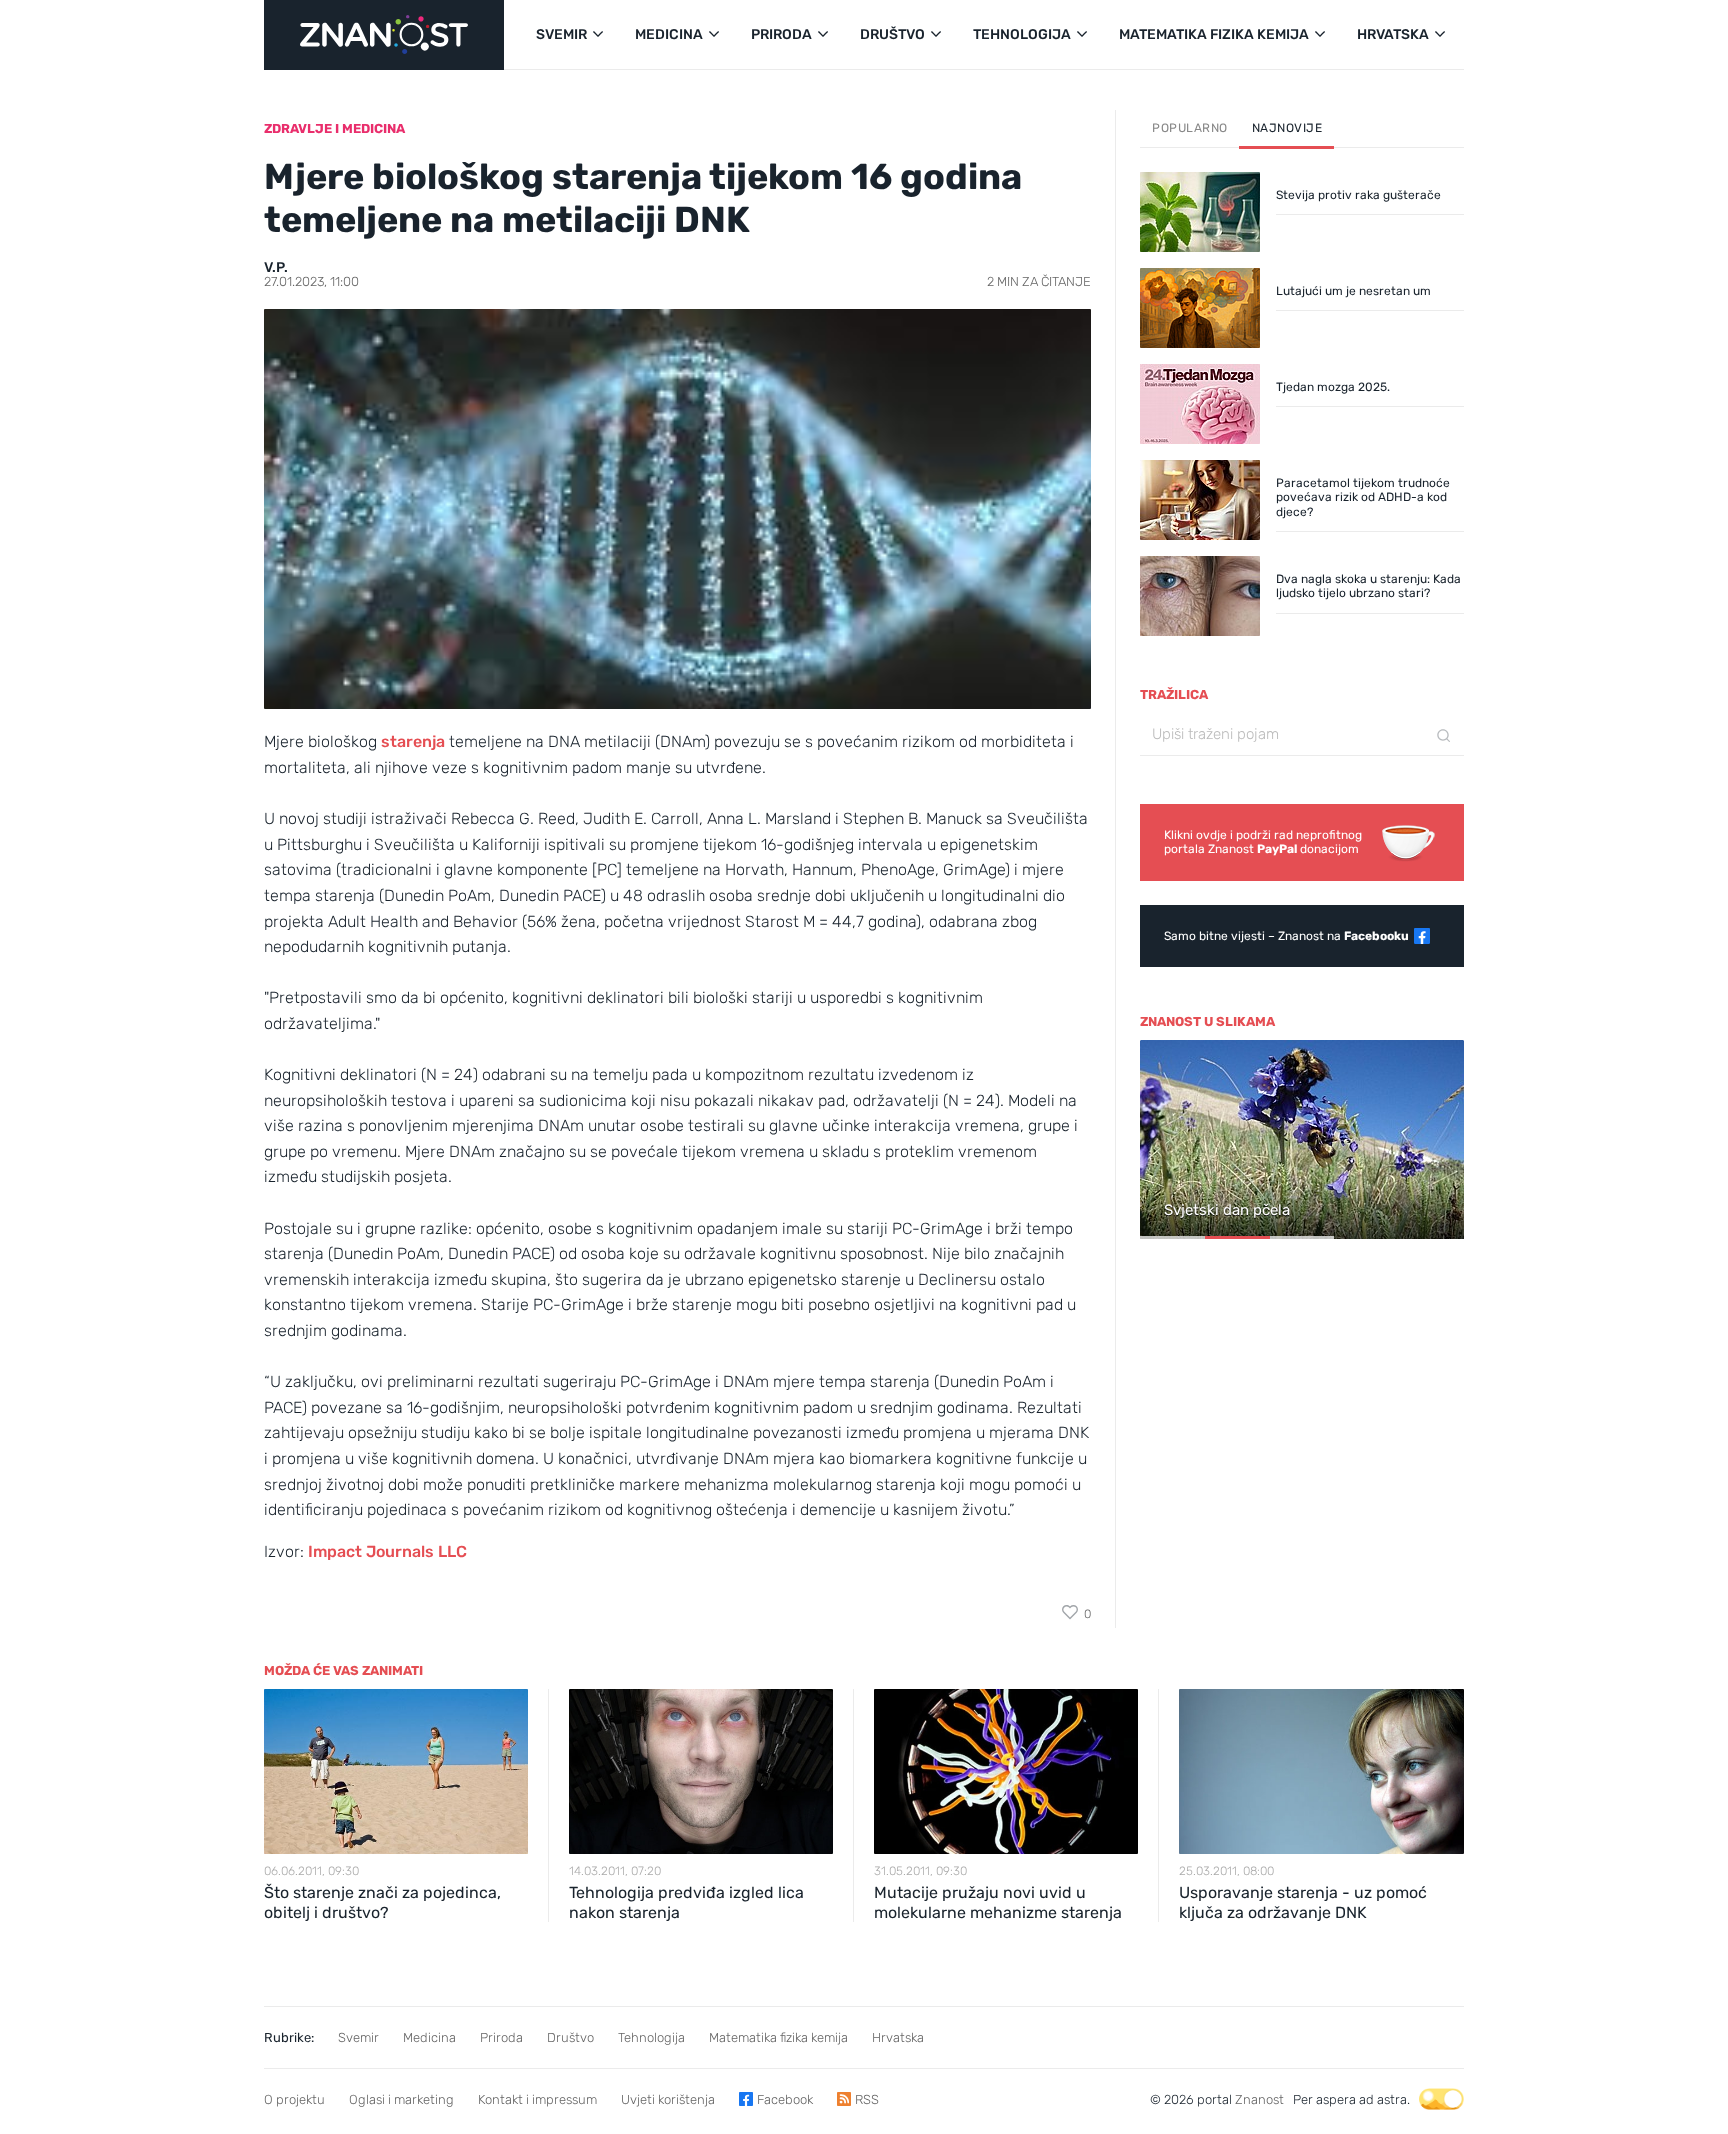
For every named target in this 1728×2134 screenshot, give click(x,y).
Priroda (501, 2037)
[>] (1440, 1141)
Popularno (1190, 128)
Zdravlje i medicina (334, 128)
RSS (867, 2099)
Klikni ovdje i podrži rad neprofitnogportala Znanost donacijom (1263, 842)
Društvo (570, 2037)
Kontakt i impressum (537, 2099)
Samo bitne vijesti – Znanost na (1286, 936)
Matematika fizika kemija (778, 2037)
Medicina (429, 2037)
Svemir (358, 2037)
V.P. (276, 267)
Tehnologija (651, 2037)
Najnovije (1287, 128)
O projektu (294, 2099)
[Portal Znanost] (384, 35)
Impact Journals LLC (387, 1551)
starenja (415, 741)
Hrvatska (898, 2037)
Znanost (1259, 2099)
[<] (1164, 1141)
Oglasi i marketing (401, 2099)
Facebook (785, 2099)
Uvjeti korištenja (668, 2099)
